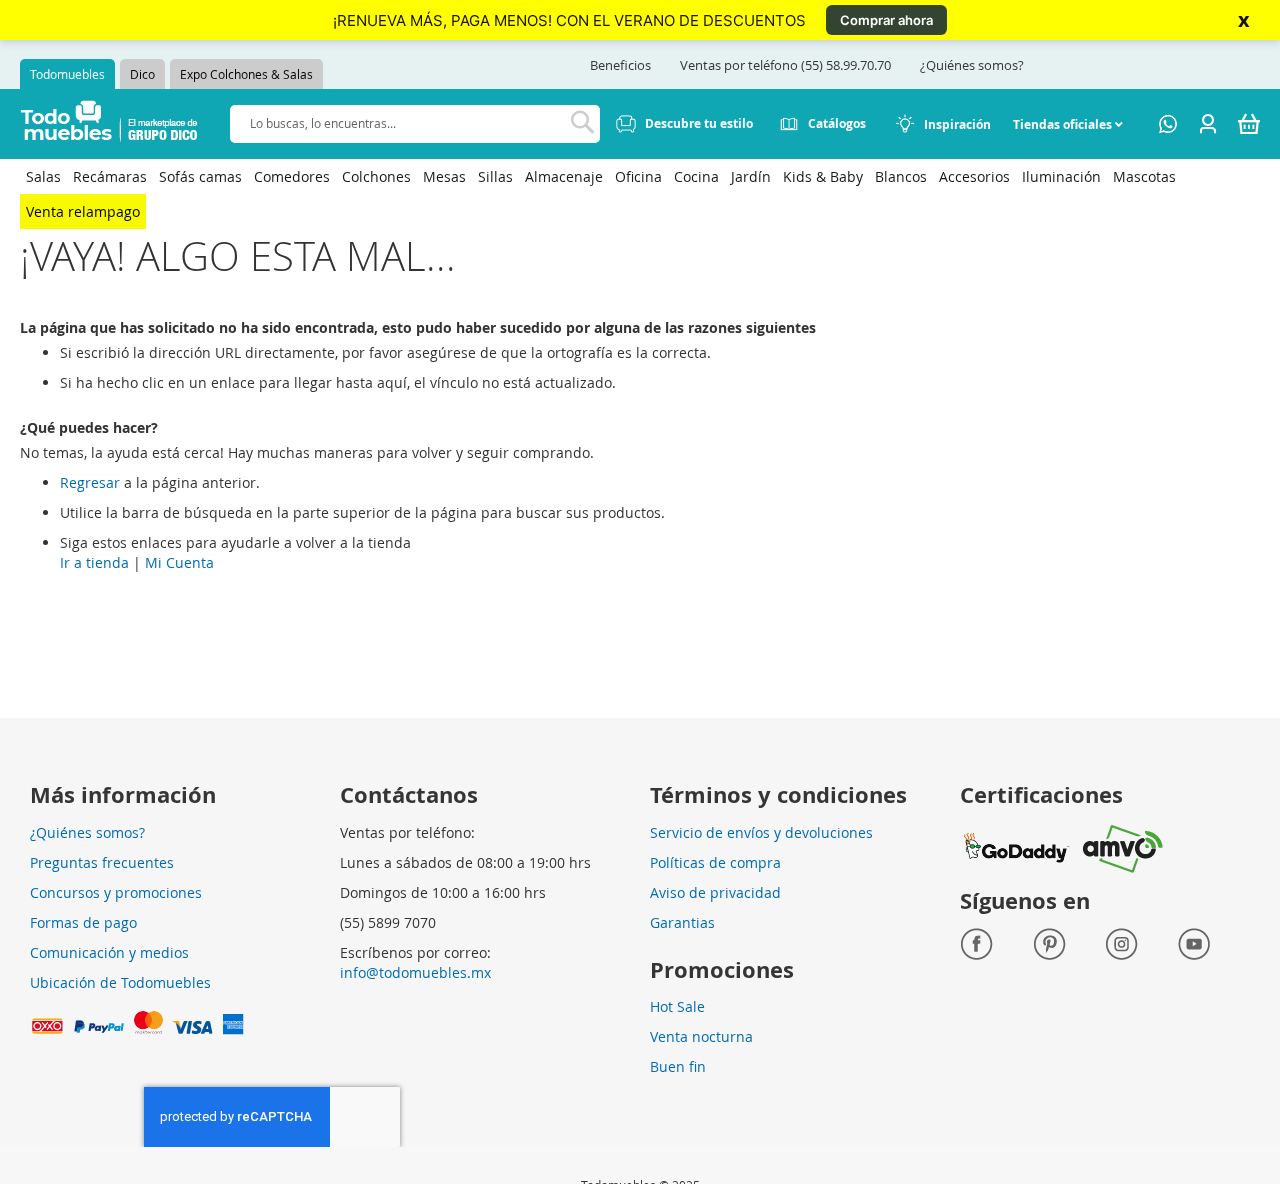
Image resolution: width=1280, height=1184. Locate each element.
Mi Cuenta (179, 562)
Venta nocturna (701, 1036)
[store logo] (109, 124)
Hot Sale (677, 1006)
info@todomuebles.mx (415, 972)
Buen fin (678, 1066)
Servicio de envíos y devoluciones (761, 832)
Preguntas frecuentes (102, 862)
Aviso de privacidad (715, 892)
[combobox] (415, 123)
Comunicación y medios (109, 952)
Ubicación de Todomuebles (120, 982)
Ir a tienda (94, 562)
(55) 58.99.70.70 (846, 65)
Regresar (90, 482)
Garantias (682, 922)
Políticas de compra (715, 862)
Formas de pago (83, 922)
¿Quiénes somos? (972, 65)
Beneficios (620, 65)
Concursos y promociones (116, 892)
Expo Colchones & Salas (246, 74)
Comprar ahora (886, 20)
